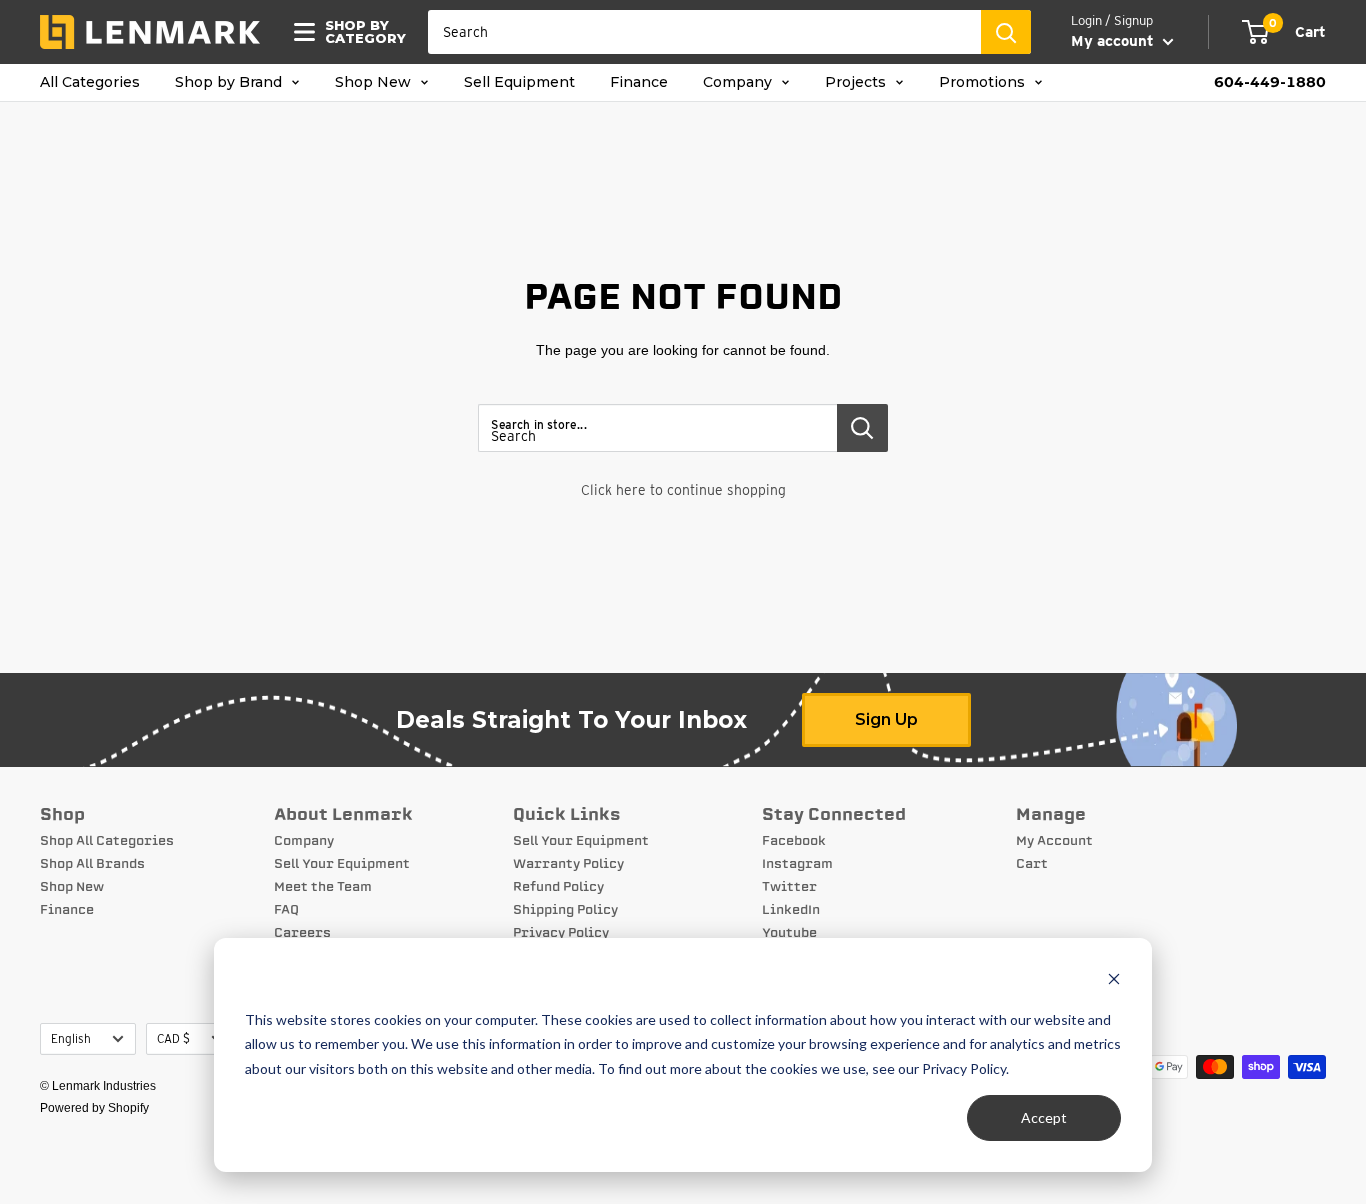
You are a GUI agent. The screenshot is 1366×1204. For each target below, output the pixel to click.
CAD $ (173, 1039)
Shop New (375, 82)
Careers (302, 933)
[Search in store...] (862, 428)
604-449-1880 (1270, 82)
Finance (639, 82)
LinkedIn (791, 910)
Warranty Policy (568, 864)
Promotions (984, 82)
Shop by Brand (230, 82)
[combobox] (704, 32)
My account (1114, 41)
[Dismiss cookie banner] (1114, 981)
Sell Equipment (519, 82)
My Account (1054, 841)
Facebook (794, 841)
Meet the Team (323, 887)
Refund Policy (558, 887)
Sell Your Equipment (342, 864)
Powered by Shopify (94, 1108)
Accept (1044, 1117)
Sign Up (886, 719)
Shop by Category (359, 32)
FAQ (286, 910)
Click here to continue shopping (683, 490)
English (71, 1039)
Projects (857, 82)
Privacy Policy (561, 933)
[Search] (1006, 32)
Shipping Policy (565, 910)
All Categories (90, 82)
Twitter (789, 887)
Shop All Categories (107, 841)
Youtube (789, 933)
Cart (1032, 864)
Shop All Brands (92, 864)
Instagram (797, 864)
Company (739, 82)
